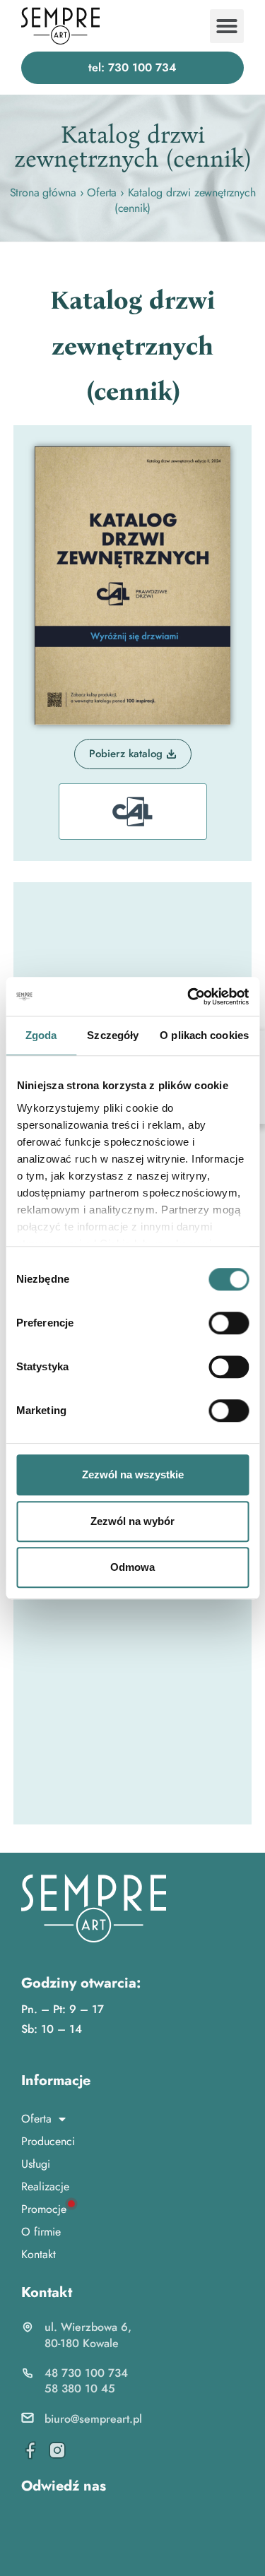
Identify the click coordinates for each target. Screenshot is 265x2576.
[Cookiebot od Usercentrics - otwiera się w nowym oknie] (189, 997)
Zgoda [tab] (41, 1035)
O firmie (41, 2232)
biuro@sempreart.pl (93, 2419)
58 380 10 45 (80, 2388)
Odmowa (132, 1567)
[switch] (229, 1323)
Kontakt (39, 2254)
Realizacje (45, 2186)
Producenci (48, 2141)
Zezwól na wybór (132, 1521)
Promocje (44, 2209)
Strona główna (43, 192)
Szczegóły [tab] (113, 1035)
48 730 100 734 (86, 2373)
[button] (227, 26)
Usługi (36, 2164)
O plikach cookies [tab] (204, 1035)
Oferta (102, 192)
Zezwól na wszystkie (133, 1474)
